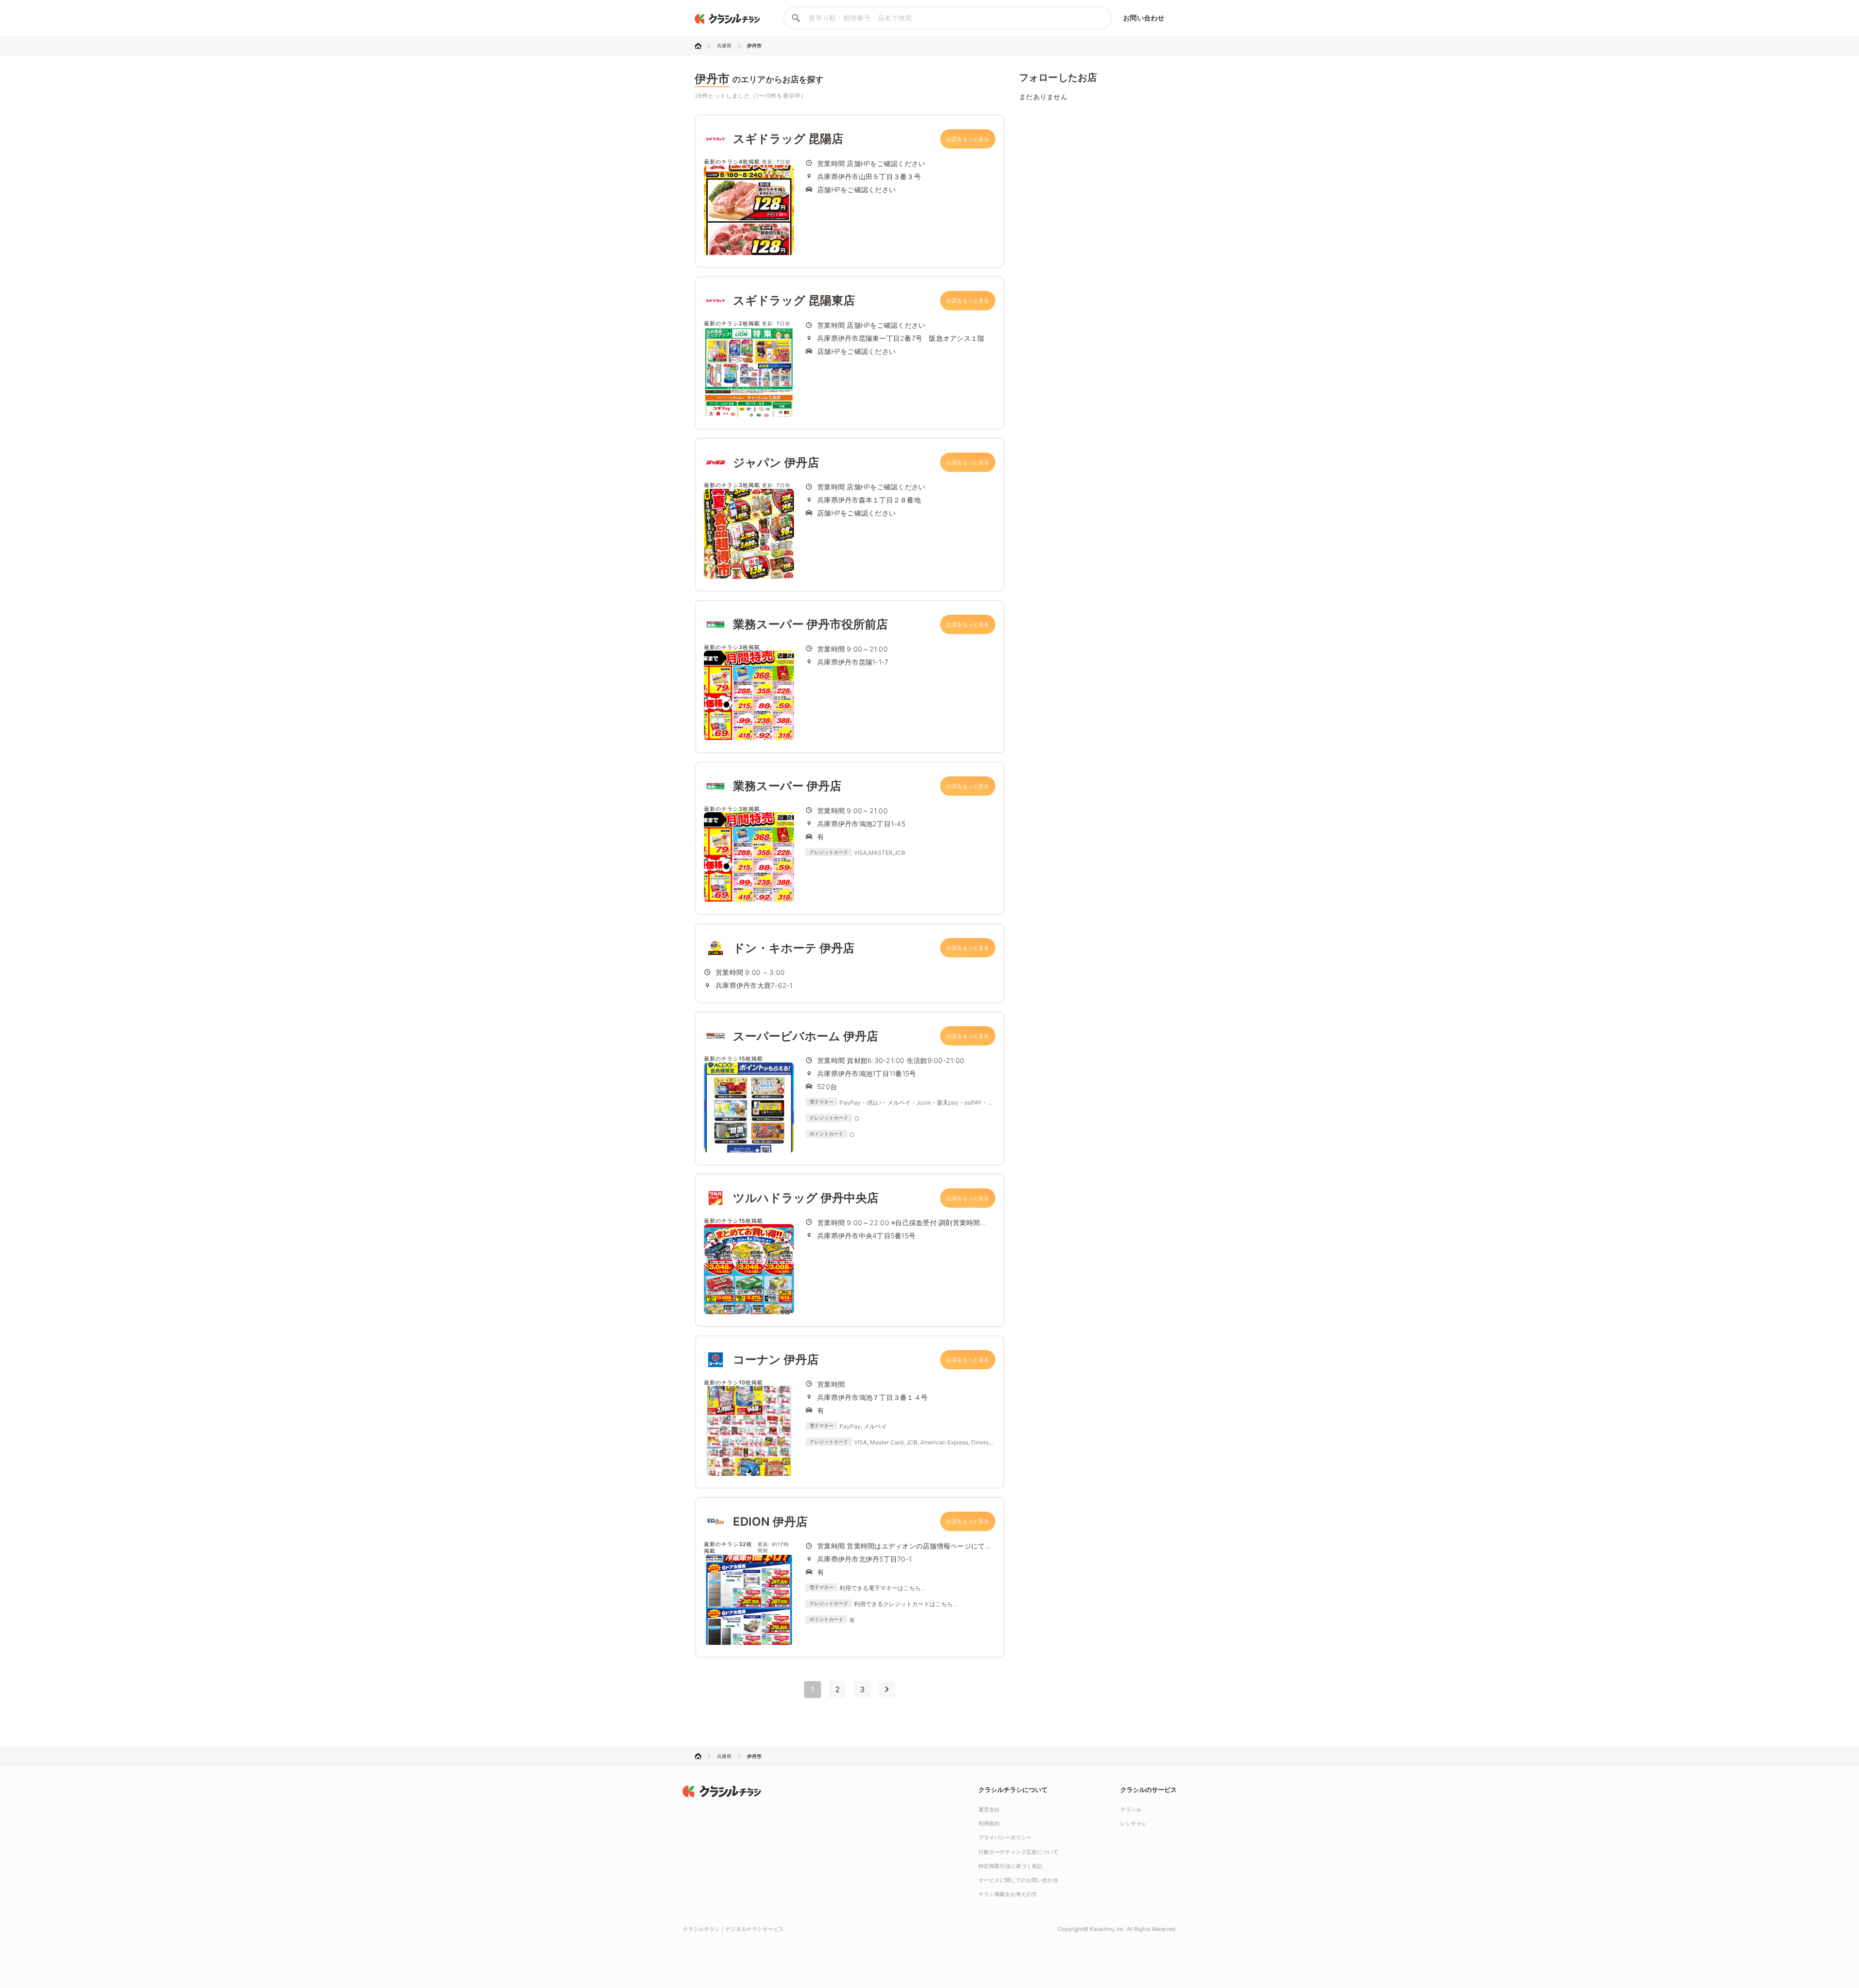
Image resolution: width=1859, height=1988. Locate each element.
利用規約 (989, 1823)
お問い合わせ (1144, 18)
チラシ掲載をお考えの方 (1008, 1894)
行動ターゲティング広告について (1018, 1852)
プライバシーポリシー (1005, 1837)
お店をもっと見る (968, 139)
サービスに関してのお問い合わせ (1018, 1880)
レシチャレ (1134, 1823)
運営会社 (989, 1809)
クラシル (1131, 1809)
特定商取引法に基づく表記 (1010, 1866)
